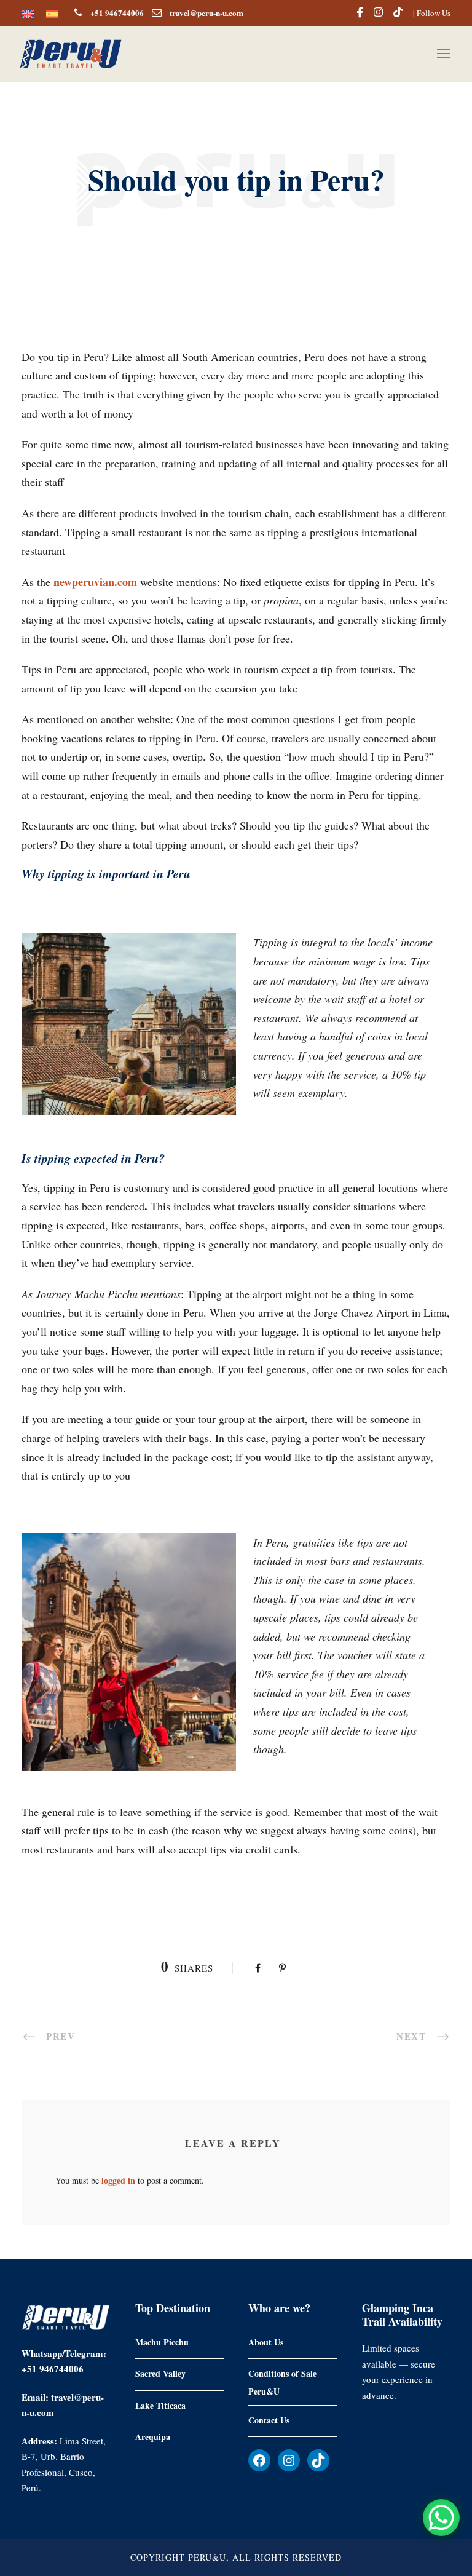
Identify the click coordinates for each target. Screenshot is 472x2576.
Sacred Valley (160, 2373)
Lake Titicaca (160, 2405)
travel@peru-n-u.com (206, 13)
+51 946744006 (117, 13)
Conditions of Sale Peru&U (282, 2382)
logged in (118, 2180)
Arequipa (153, 2437)
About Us (266, 2341)
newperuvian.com (95, 582)
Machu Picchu (162, 2341)
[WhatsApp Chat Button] (441, 2518)
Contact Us (269, 2419)
